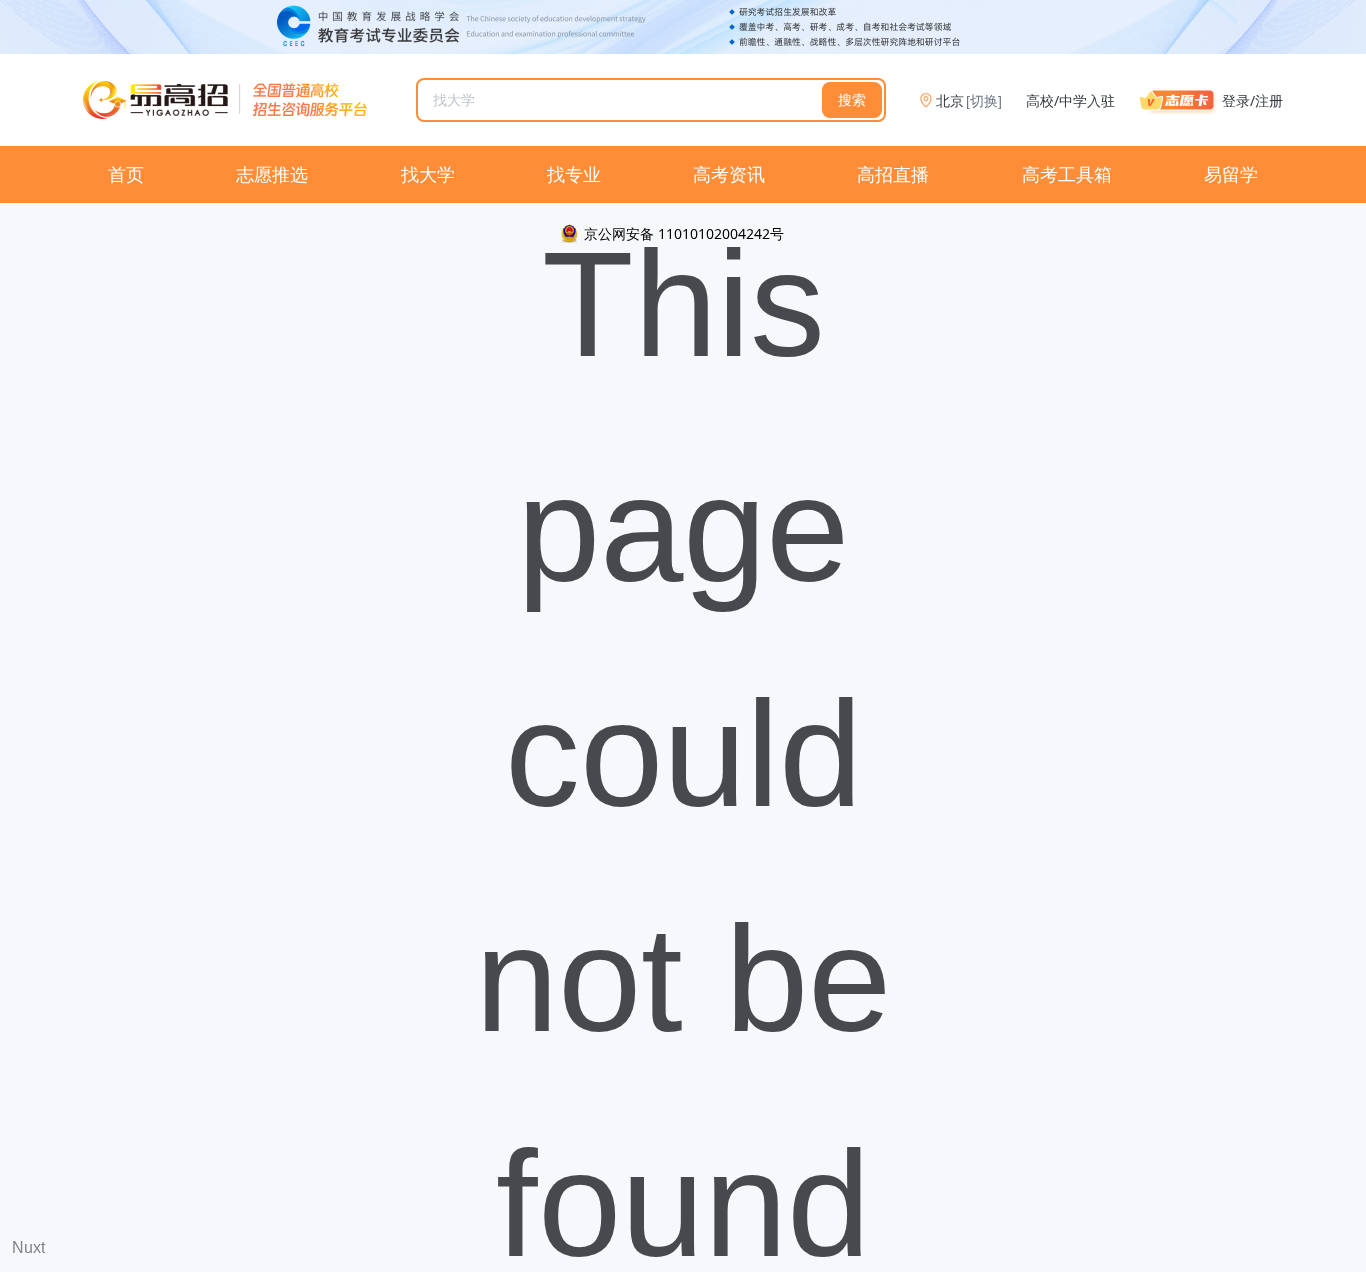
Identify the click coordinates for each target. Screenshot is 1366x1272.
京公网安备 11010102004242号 (684, 233)
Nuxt (28, 1247)
